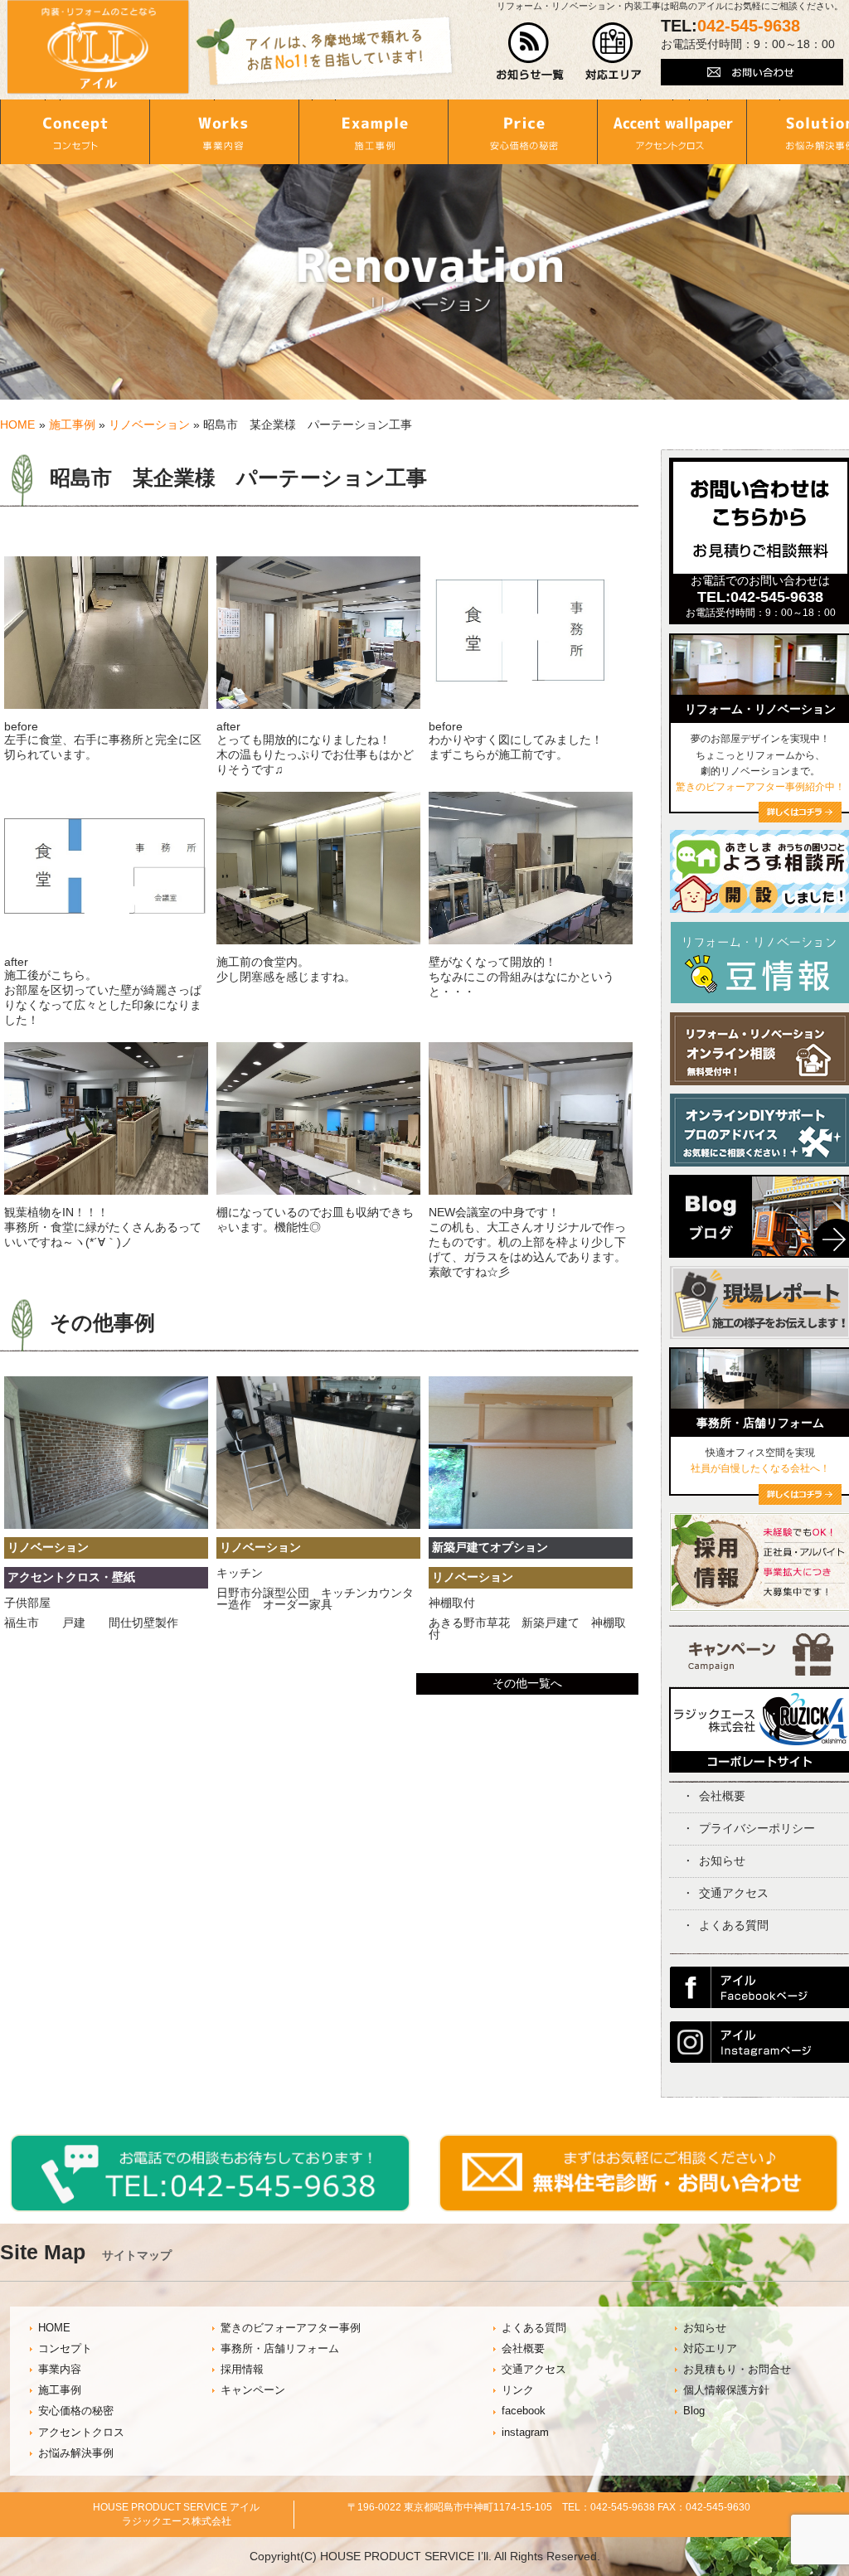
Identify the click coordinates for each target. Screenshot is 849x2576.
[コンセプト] (75, 132)
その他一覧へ (527, 1683)
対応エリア (710, 2349)
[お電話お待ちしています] (210, 2208)
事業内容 (60, 2370)
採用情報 (242, 2370)
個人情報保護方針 (726, 2390)
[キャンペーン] (761, 1671)
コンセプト (65, 2349)
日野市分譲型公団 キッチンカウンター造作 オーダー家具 (315, 1598)
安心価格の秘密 (76, 2411)
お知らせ (722, 1860)
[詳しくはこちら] (800, 1501)
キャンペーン (253, 2390)
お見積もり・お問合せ (737, 2370)
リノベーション (149, 424)
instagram (525, 2433)
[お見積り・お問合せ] (639, 2208)
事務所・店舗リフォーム (280, 2349)
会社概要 (722, 1796)
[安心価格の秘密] (522, 132)
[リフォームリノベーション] (800, 818)
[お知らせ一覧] (530, 76)
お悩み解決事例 (76, 2453)
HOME (17, 424)
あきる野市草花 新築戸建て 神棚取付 (527, 1628)
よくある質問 (734, 1925)
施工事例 (72, 424)
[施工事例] (373, 132)
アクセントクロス (81, 2433)
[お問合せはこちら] (760, 570)
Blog (694, 2411)
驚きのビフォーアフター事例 (291, 2328)
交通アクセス (734, 1893)
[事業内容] (224, 132)
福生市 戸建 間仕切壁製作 (91, 1623)
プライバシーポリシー (757, 1828)
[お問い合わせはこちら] (752, 81)
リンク (518, 2390)
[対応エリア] (613, 76)
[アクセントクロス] (672, 132)
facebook (524, 2411)
